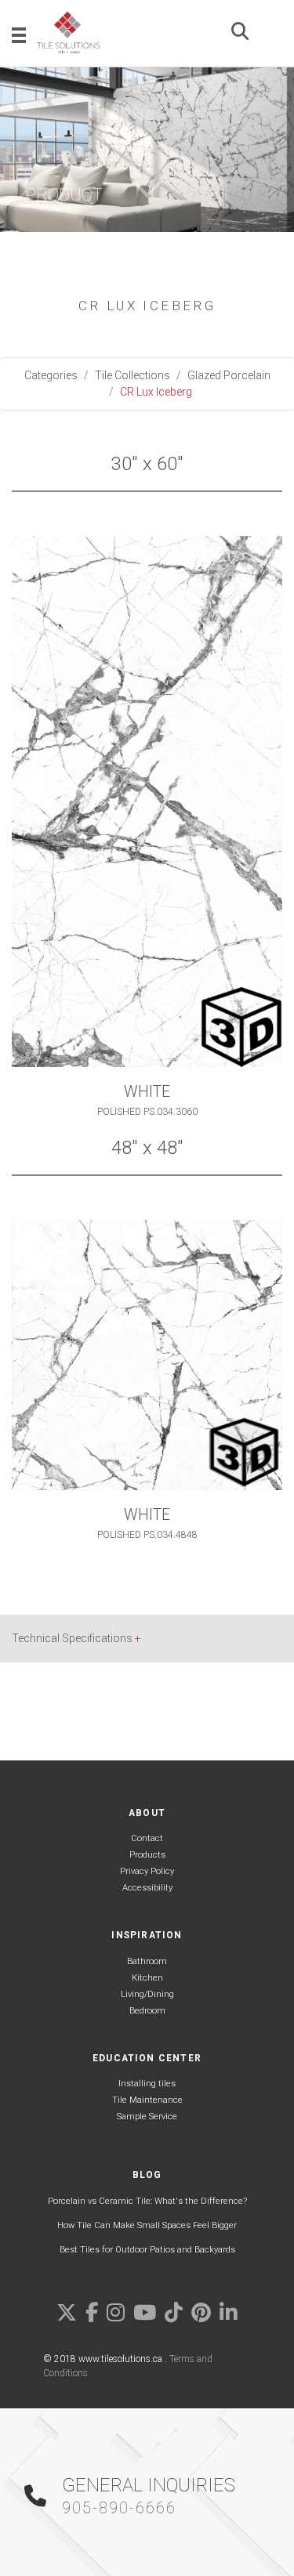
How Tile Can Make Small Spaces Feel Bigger (147, 2225)
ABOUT (147, 1813)
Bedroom (147, 2011)
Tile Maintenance (147, 2100)
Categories (51, 375)
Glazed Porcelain (229, 375)
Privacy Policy (147, 1871)
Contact (147, 1838)
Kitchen (147, 1978)
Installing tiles (147, 2084)
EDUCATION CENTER (147, 2058)
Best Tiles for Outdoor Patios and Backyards (147, 2250)
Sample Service (147, 2117)
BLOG (147, 2175)
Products (147, 1855)
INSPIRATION (147, 1935)
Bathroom (147, 1961)
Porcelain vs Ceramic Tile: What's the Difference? (147, 2201)
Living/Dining (147, 1994)
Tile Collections (132, 375)
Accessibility (147, 1888)
